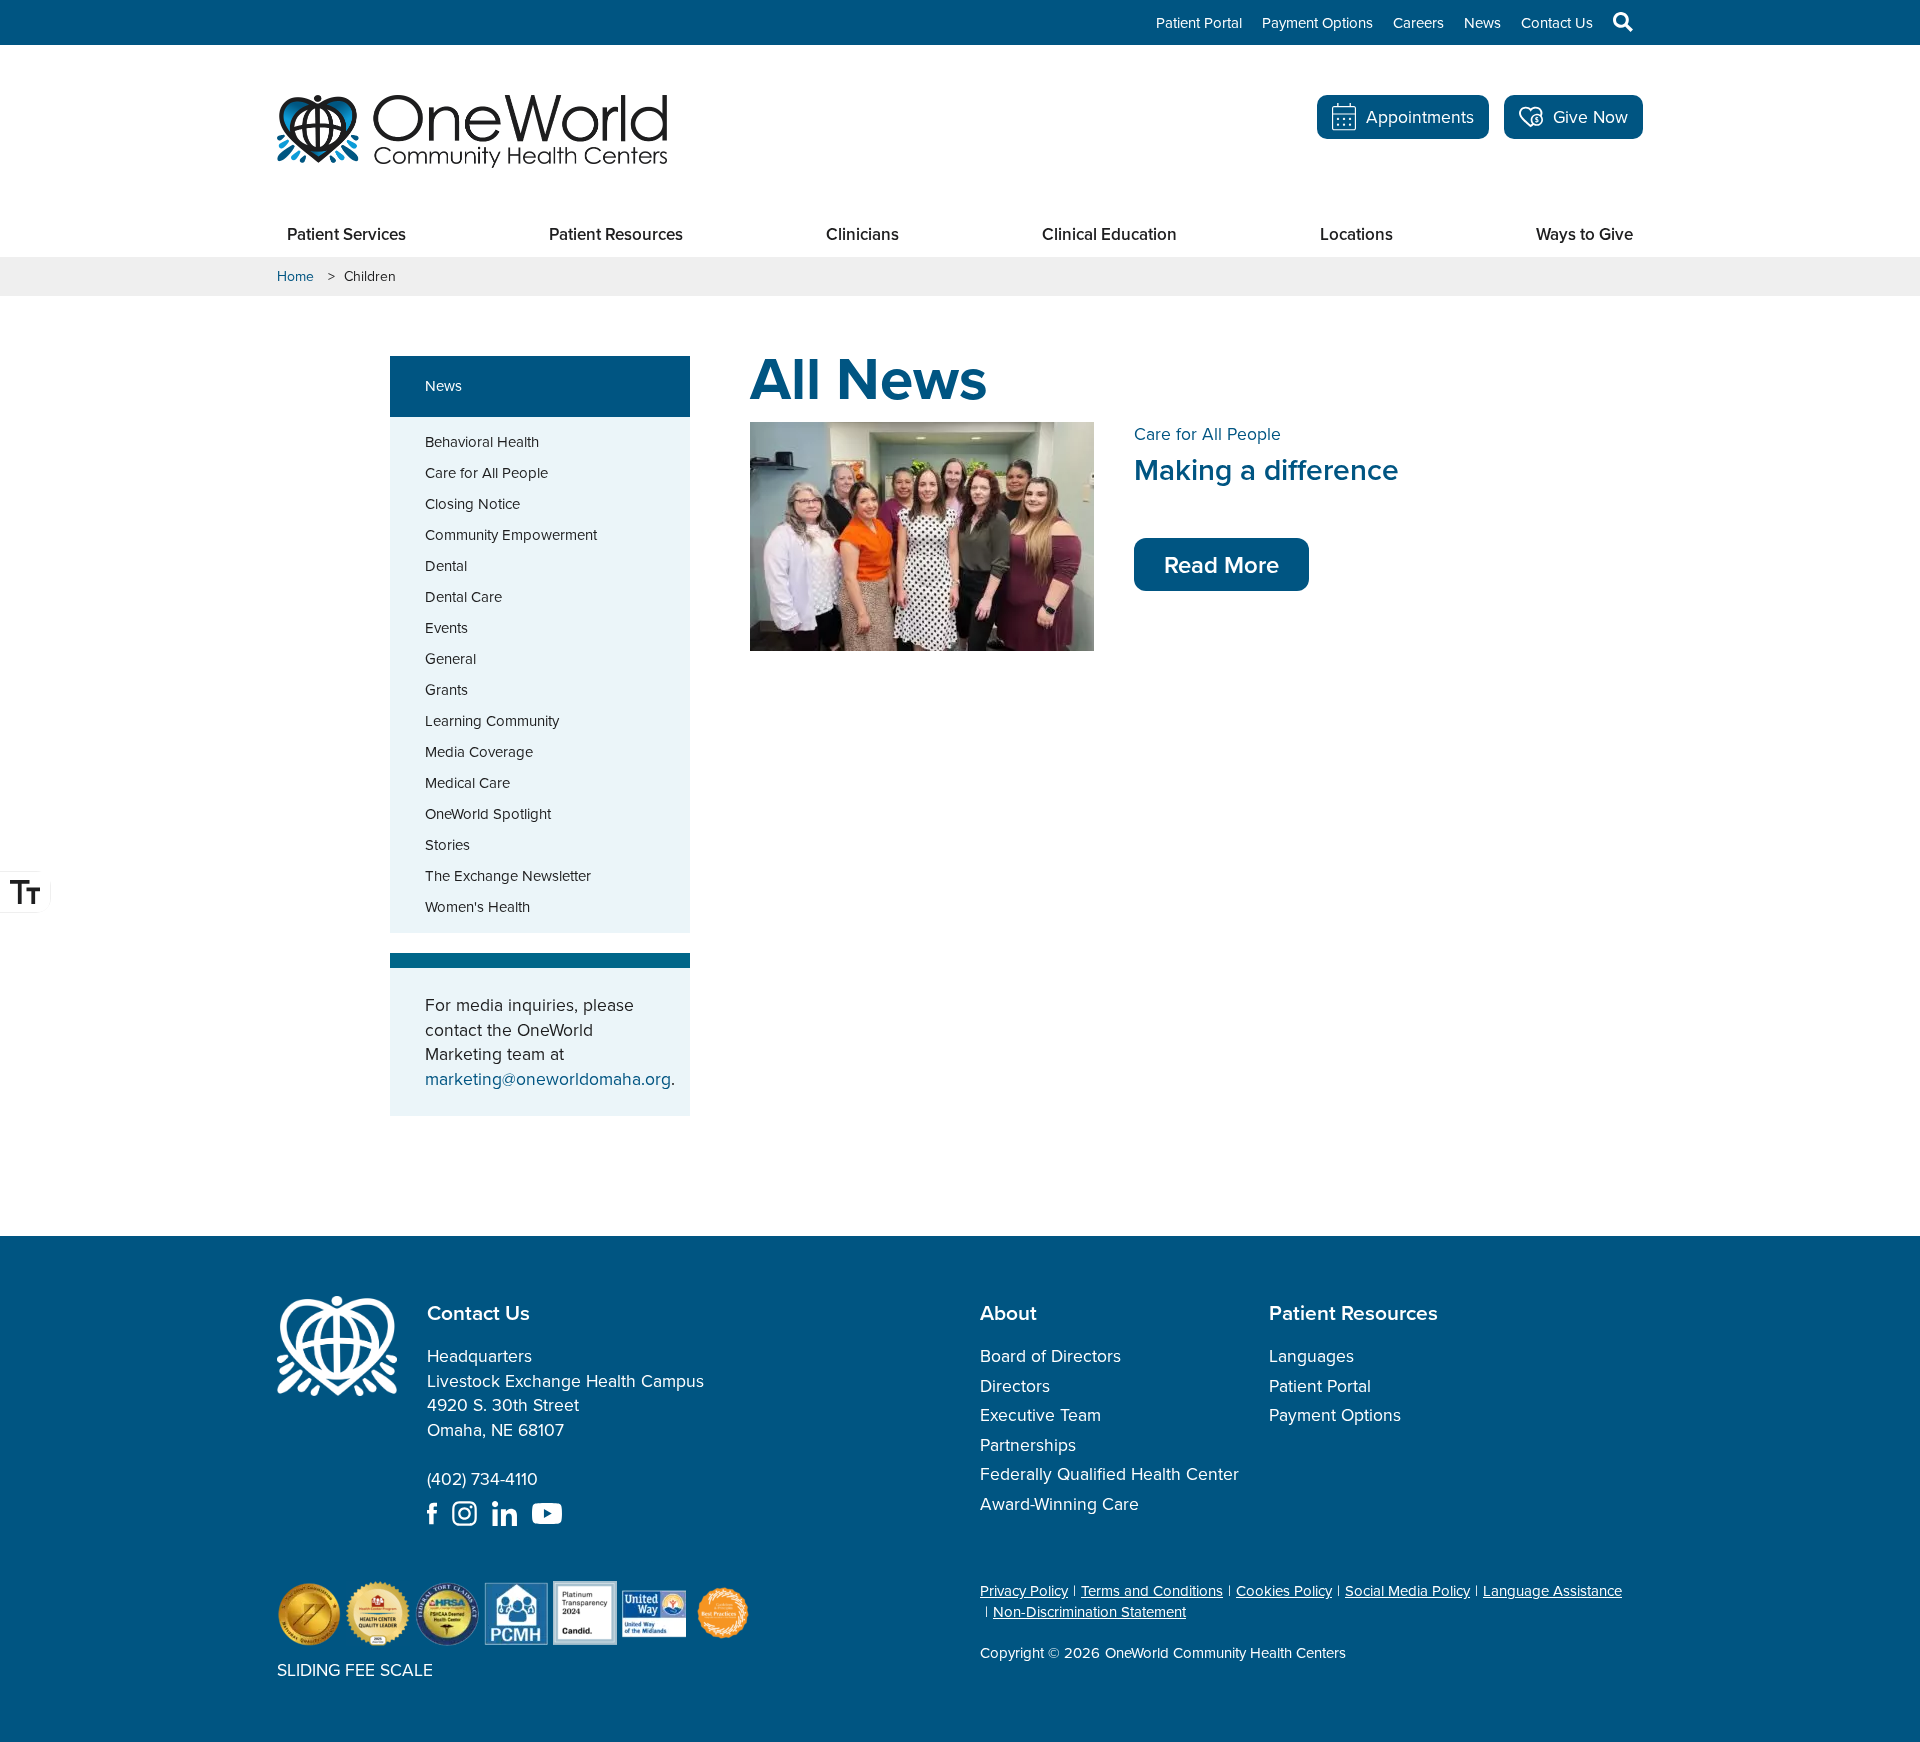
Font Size (25, 892)
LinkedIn (504, 1513)
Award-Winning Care (1059, 1504)
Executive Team (1040, 1415)
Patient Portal (1199, 23)
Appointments (1420, 117)
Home (295, 277)
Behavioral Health (482, 442)
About (1008, 1312)
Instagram (464, 1513)
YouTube (547, 1513)
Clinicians (862, 234)
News (1482, 23)
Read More (1221, 564)
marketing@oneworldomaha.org (548, 1079)
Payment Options (1317, 23)
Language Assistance (1552, 1591)
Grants (446, 690)
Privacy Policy (1024, 1591)
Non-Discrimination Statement (1089, 1612)
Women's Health (477, 907)
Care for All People (486, 473)
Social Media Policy (1407, 1591)
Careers (1418, 23)
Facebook (432, 1513)
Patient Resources (616, 234)
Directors (1015, 1386)
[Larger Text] (25, 892)
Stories (447, 845)
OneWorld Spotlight (488, 814)
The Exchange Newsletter (508, 876)
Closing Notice (472, 504)
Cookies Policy (1284, 1591)
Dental (446, 566)
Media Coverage (479, 752)
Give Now (1590, 117)
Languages (1311, 1356)
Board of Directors (1050, 1356)
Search (1613, 22)
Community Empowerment (511, 535)
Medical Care (467, 783)
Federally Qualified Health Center (1109, 1474)
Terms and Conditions (1152, 1591)
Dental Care (463, 597)
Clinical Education (1109, 234)
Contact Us (1557, 23)
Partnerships (1028, 1445)
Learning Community (492, 721)
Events (446, 628)
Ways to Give (1584, 234)
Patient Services (346, 234)
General (450, 659)
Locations (1356, 234)
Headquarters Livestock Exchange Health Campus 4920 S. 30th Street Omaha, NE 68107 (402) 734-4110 (565, 1417)
